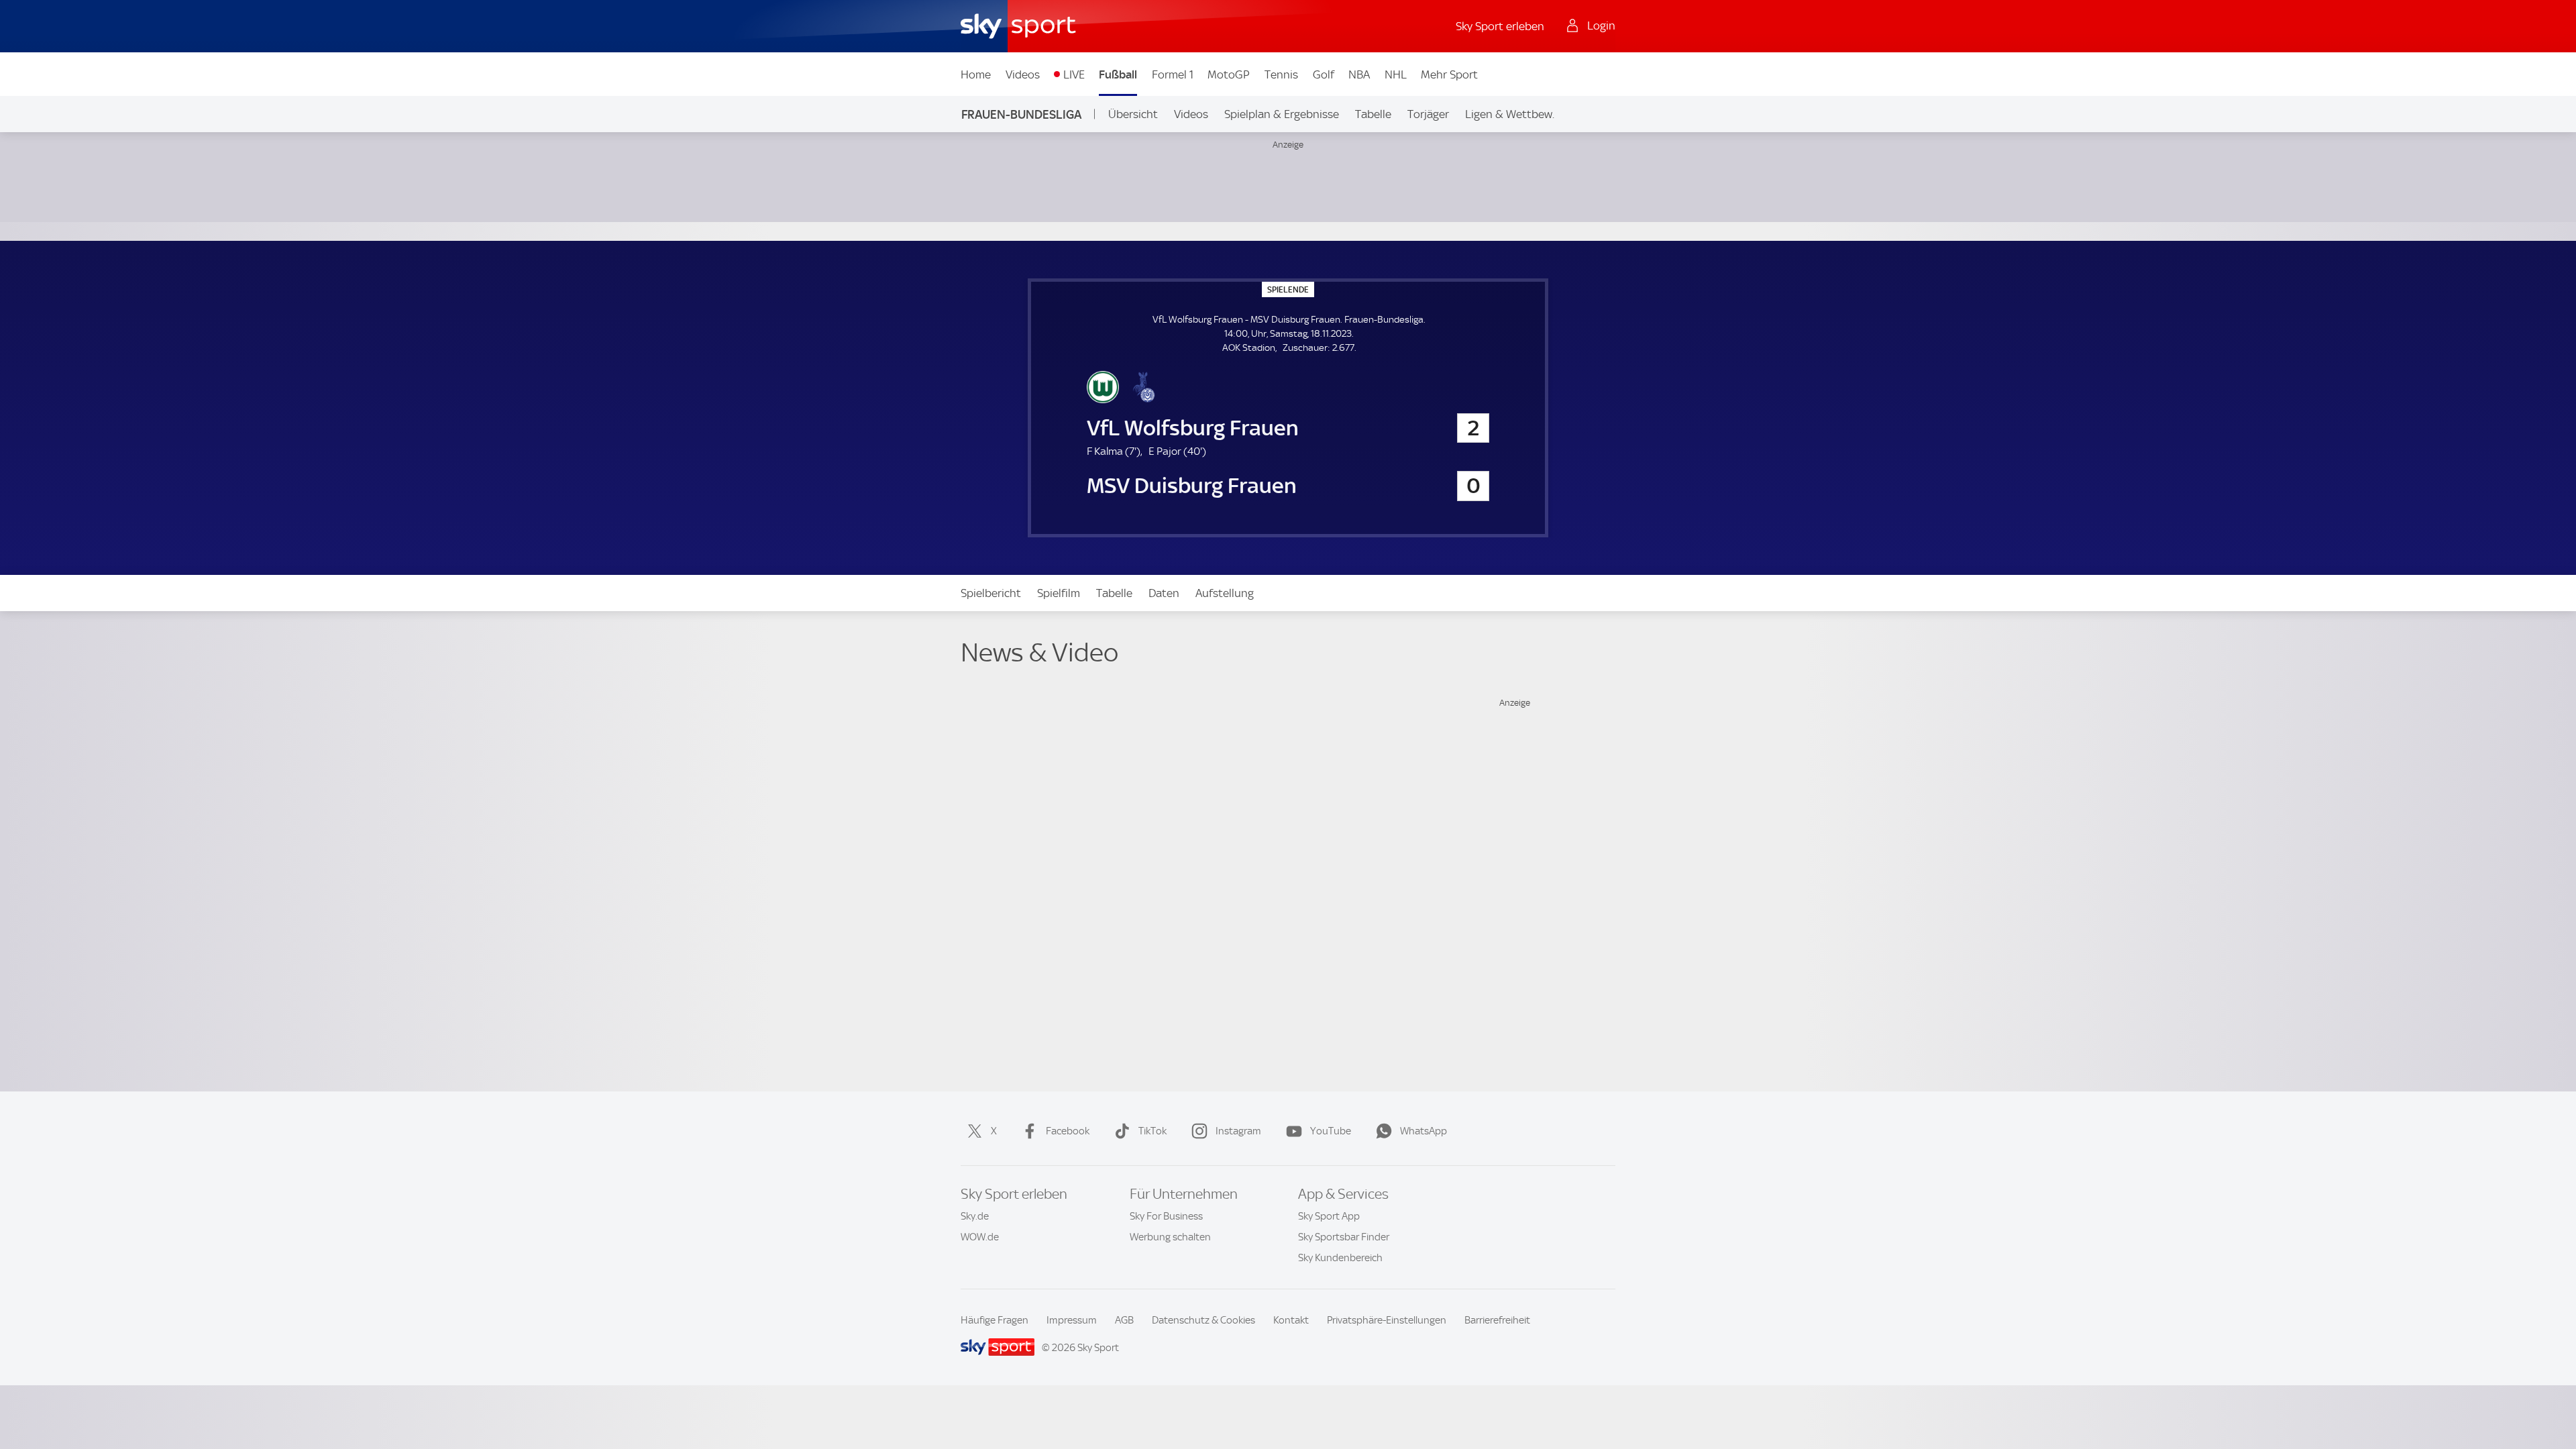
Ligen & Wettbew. (1510, 114)
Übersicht (1133, 114)
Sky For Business (1166, 1216)
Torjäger (1428, 114)
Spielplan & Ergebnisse (1282, 114)
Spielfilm (1059, 593)
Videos (1023, 74)
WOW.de (980, 1237)
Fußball (1118, 74)
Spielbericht (991, 593)
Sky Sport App (1329, 1216)
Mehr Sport (1449, 74)
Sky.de (975, 1216)
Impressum (1072, 1320)
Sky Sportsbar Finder (1344, 1237)
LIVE (1074, 74)
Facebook (1068, 1131)
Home (976, 74)
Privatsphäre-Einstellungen (1387, 1320)
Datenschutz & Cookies (1203, 1320)
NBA (1359, 74)
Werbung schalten (1170, 1237)
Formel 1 (1173, 74)
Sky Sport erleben (1500, 26)
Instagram (1238, 1131)
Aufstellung (1225, 593)
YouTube (1331, 1131)
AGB (1124, 1320)
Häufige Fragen (995, 1320)
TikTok (1152, 1131)
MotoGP (1229, 74)
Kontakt (1291, 1320)
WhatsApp (1424, 1131)
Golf (1324, 74)
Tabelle (1373, 114)
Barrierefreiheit (1497, 1320)
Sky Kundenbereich (1340, 1258)
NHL (1396, 74)
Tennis (1281, 74)
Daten (1164, 593)
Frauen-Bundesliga (1021, 114)
